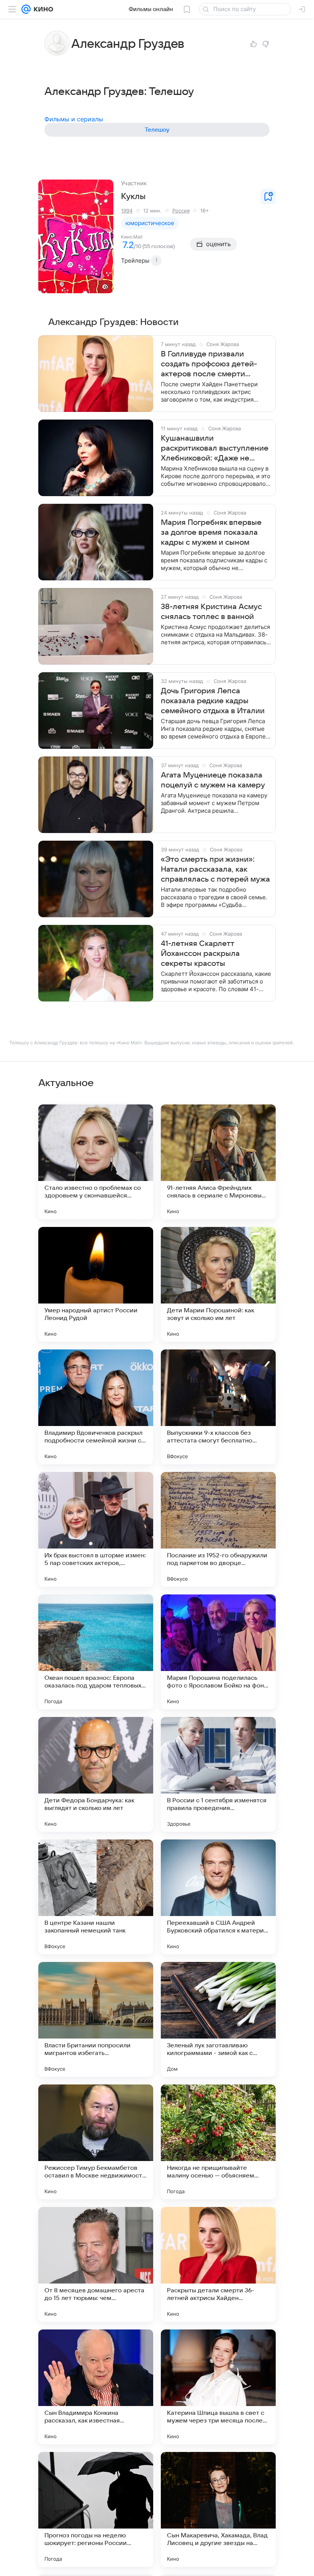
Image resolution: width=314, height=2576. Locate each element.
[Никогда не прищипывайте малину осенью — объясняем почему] (218, 2142)
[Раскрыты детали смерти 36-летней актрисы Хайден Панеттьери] (218, 2264)
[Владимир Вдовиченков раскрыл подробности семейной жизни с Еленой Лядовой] (96, 1407)
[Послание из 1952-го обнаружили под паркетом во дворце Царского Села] (218, 1529)
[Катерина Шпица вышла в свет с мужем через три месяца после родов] (218, 2387)
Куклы (133, 196)
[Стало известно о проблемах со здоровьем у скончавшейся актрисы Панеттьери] (96, 1162)
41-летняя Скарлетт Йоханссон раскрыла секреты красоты (200, 954)
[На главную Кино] (42, 9)
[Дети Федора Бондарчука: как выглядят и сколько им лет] (96, 1774)
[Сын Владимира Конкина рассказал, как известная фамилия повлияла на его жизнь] (96, 2387)
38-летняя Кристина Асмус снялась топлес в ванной (211, 612)
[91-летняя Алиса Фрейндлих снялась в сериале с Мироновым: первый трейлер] (218, 1162)
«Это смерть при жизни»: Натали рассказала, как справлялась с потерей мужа (215, 869)
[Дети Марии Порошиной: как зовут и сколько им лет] (218, 1284)
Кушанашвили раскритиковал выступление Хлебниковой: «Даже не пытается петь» (215, 449)
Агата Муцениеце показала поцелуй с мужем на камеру (213, 780)
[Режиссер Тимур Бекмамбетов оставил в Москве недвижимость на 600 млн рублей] (96, 2142)
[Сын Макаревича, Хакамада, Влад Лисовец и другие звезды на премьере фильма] (218, 2509)
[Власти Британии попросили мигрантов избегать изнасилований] (96, 2019)
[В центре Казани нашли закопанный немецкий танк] (96, 1897)
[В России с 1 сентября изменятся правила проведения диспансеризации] (218, 1774)
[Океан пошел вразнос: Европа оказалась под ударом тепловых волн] (96, 1652)
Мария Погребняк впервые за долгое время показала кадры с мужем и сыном (211, 533)
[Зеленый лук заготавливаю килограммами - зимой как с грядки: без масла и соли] (218, 2019)
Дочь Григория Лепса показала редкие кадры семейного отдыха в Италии (213, 701)
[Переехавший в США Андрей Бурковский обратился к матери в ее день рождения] (218, 1897)
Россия (181, 211)
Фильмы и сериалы (74, 119)
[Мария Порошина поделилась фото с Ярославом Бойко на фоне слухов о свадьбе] (218, 1652)
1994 (127, 211)
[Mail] (26, 9)
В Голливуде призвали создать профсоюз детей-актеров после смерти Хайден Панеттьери (209, 364)
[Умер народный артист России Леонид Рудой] (96, 1284)
